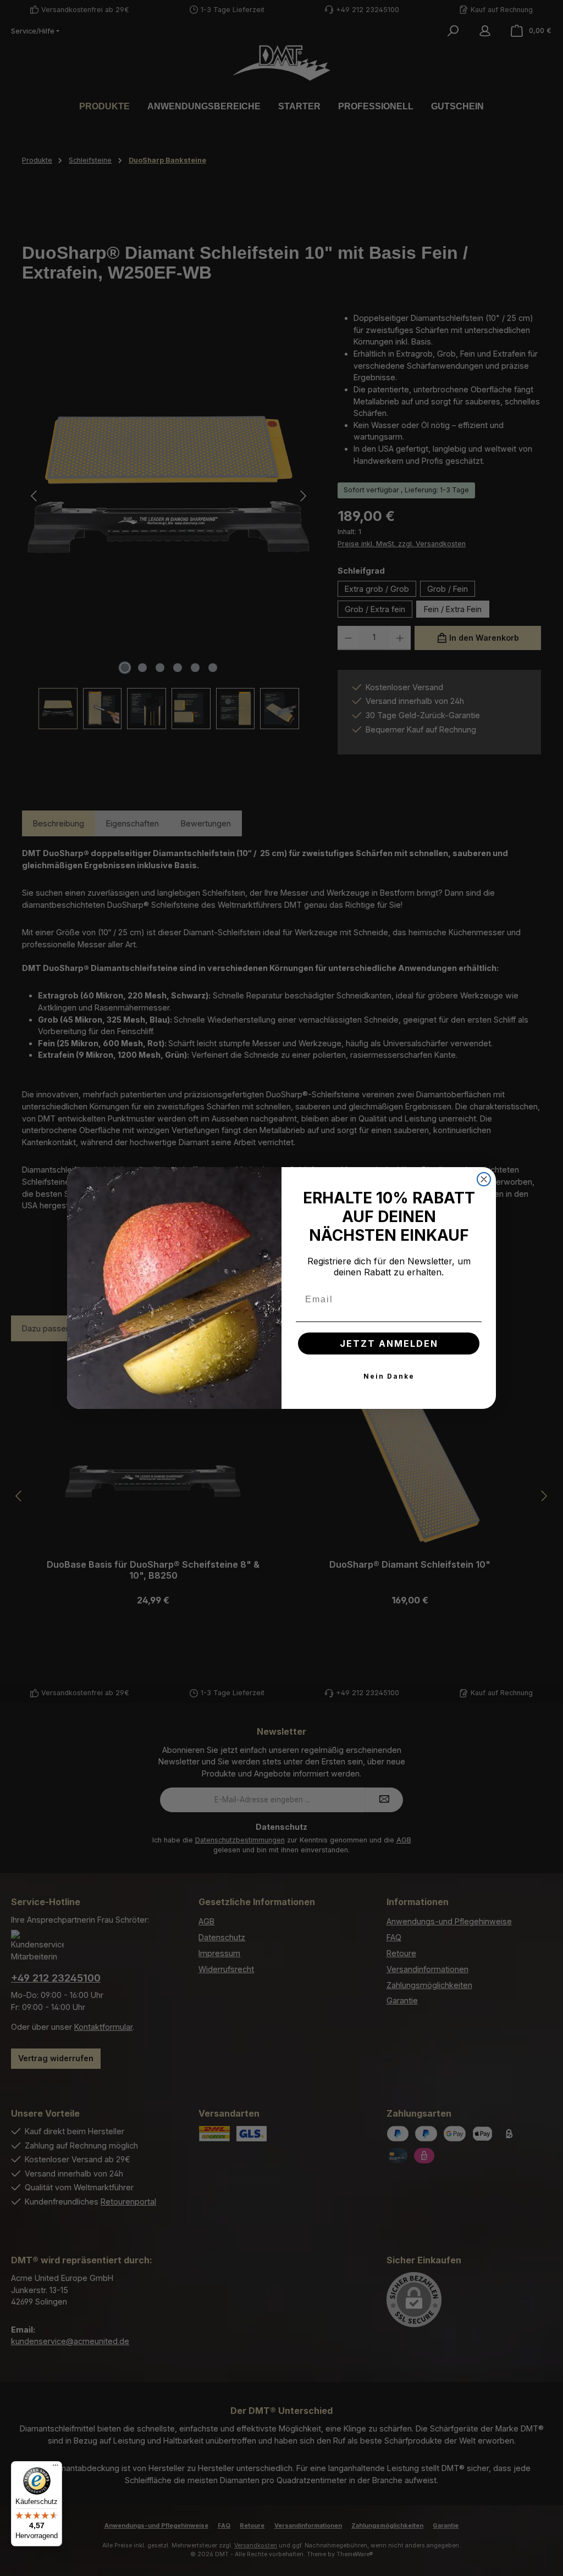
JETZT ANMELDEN (389, 1343)
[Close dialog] (484, 1179)
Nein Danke (389, 1376)
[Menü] (56, 2468)
